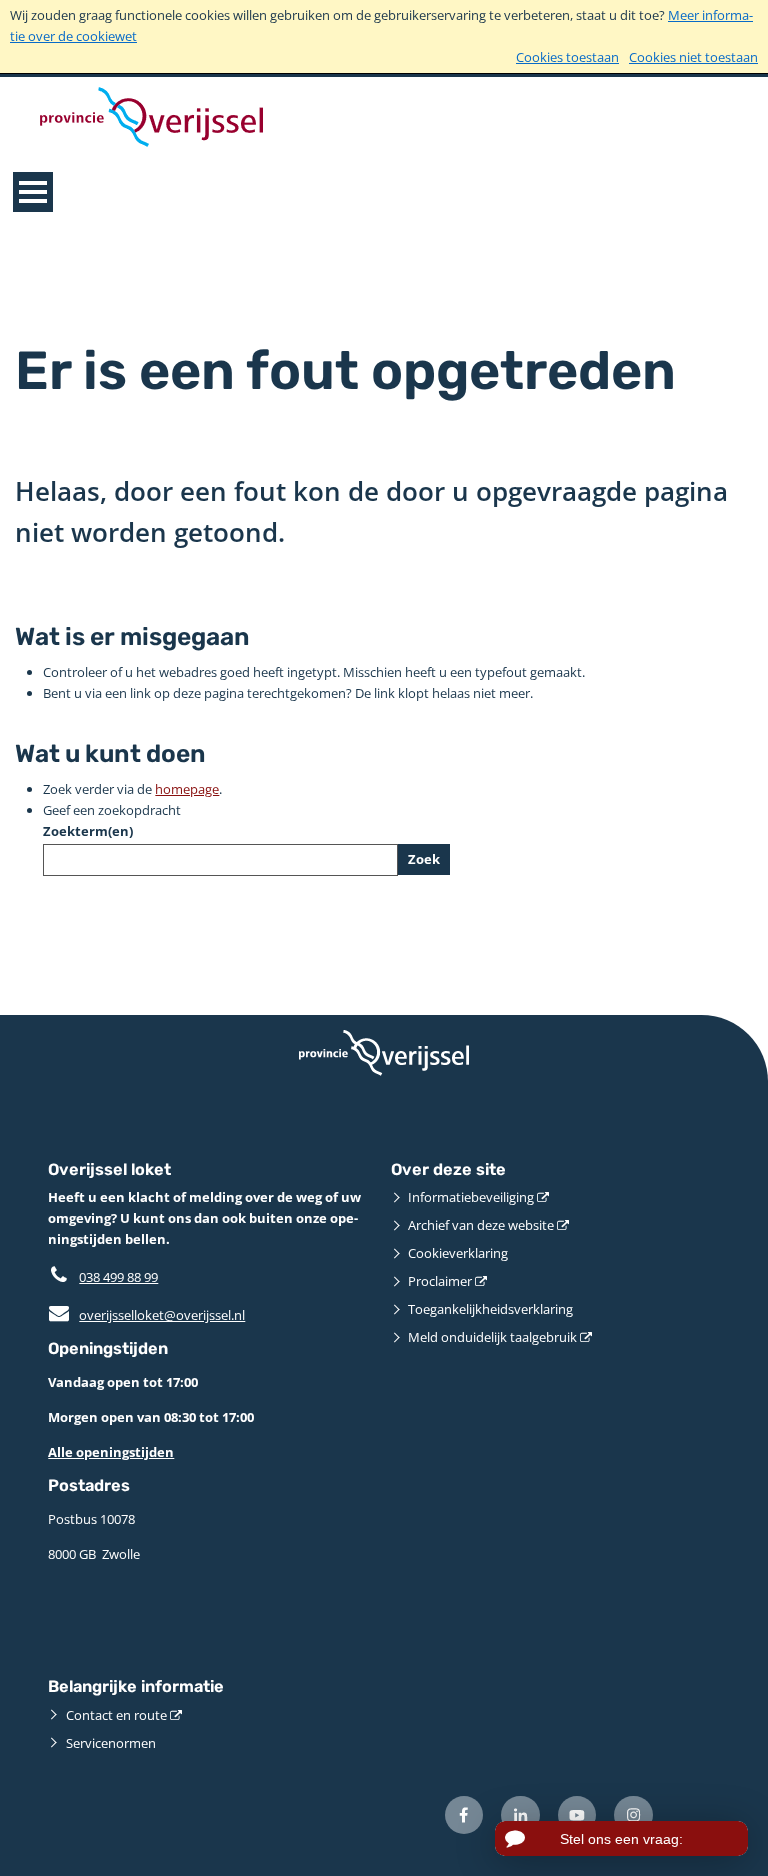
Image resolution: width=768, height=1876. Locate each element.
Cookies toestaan (567, 57)
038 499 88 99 (118, 1277)
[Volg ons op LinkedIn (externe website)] (520, 1815)
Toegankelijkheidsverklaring (490, 1309)
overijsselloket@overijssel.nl (146, 1315)
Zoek (424, 859)
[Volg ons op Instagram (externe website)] (633, 1815)
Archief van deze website (481, 1225)
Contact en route (116, 1715)
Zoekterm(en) (88, 831)
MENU (33, 192)
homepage (187, 789)
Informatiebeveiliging (471, 1197)
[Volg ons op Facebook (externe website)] (464, 1815)
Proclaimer (440, 1281)
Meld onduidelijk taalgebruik (492, 1337)
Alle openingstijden (111, 1452)
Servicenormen (111, 1743)
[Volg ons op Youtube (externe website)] (577, 1815)
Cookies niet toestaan (693, 57)
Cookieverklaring (458, 1253)
